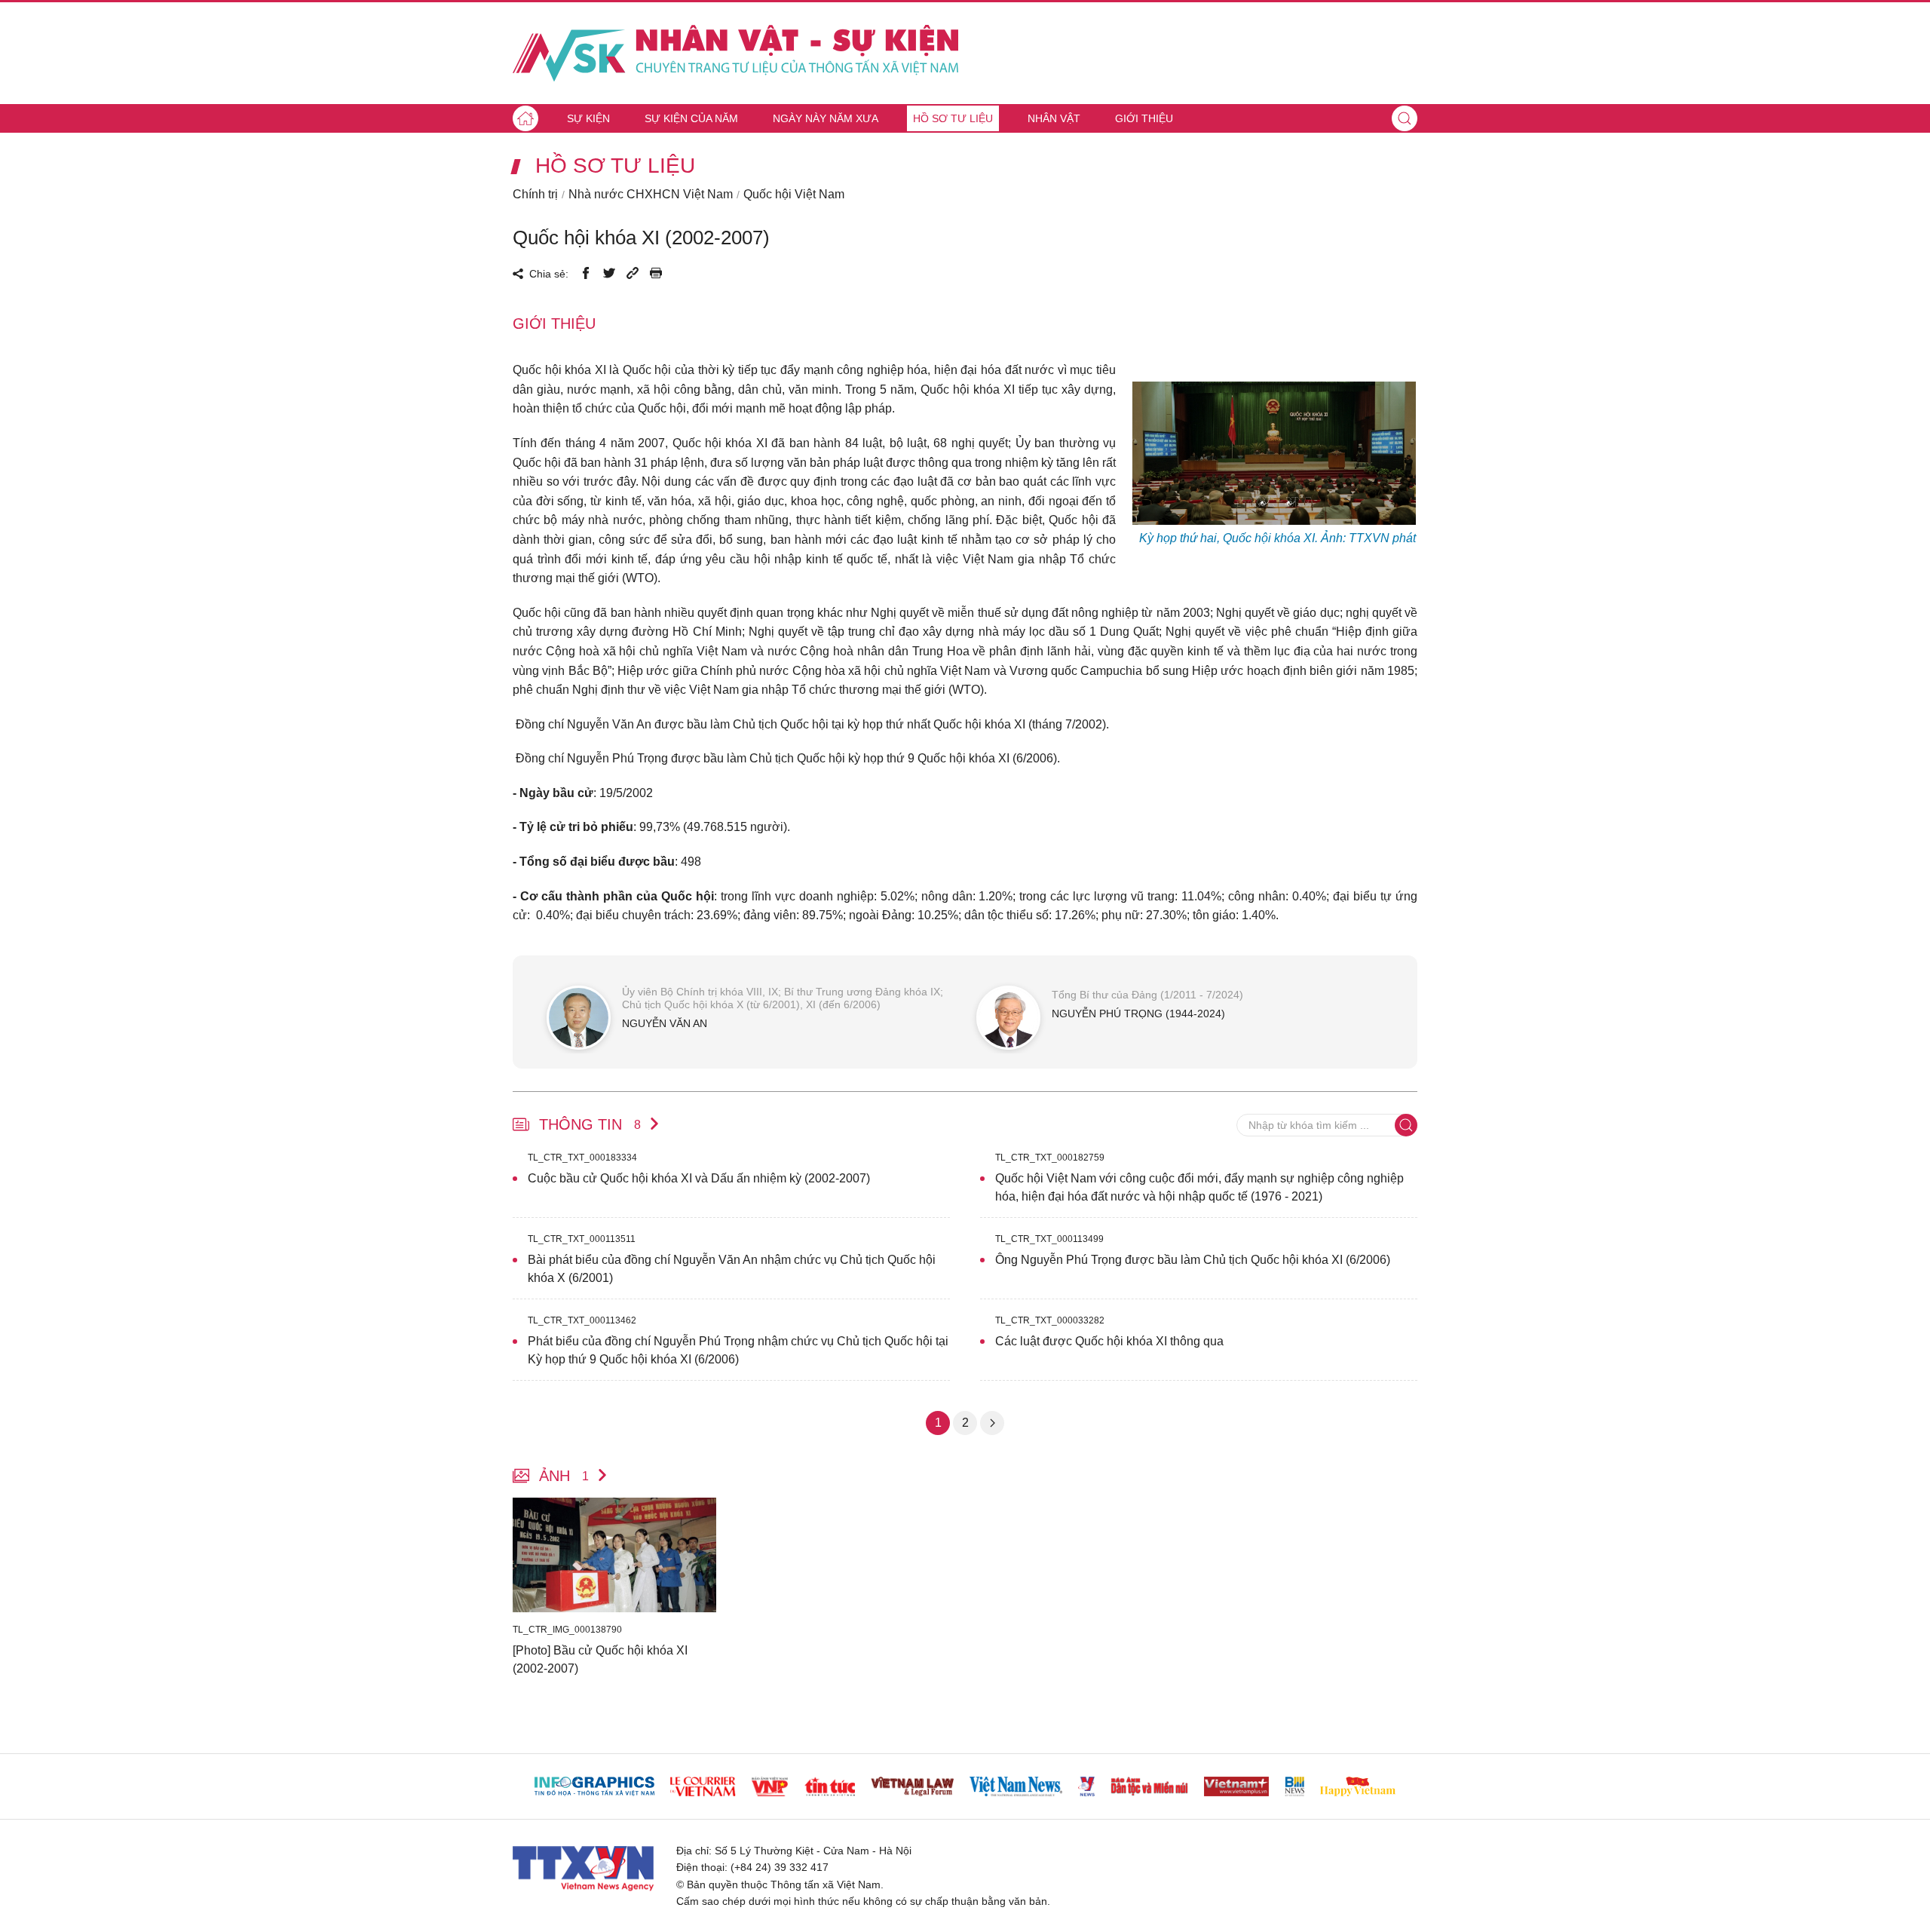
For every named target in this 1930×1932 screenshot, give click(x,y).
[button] (1405, 118)
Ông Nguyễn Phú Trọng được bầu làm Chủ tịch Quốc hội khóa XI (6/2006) (1193, 1260)
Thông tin (590, 1124)
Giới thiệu (1144, 118)
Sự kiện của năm (691, 118)
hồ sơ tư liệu (615, 166)
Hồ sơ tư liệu (953, 118)
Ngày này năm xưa (826, 118)
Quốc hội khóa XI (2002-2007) (641, 238)
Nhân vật (1054, 118)
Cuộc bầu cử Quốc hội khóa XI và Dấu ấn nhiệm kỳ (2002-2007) (699, 1178)
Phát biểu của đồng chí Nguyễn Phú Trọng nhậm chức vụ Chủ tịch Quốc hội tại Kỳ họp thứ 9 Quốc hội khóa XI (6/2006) (738, 1350)
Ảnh (564, 1476)
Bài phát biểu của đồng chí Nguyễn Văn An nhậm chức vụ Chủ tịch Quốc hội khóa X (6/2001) (732, 1269)
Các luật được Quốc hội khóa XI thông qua (1109, 1341)
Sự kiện (588, 118)
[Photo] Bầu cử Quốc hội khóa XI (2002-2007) (600, 1659)
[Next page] (992, 1423)
